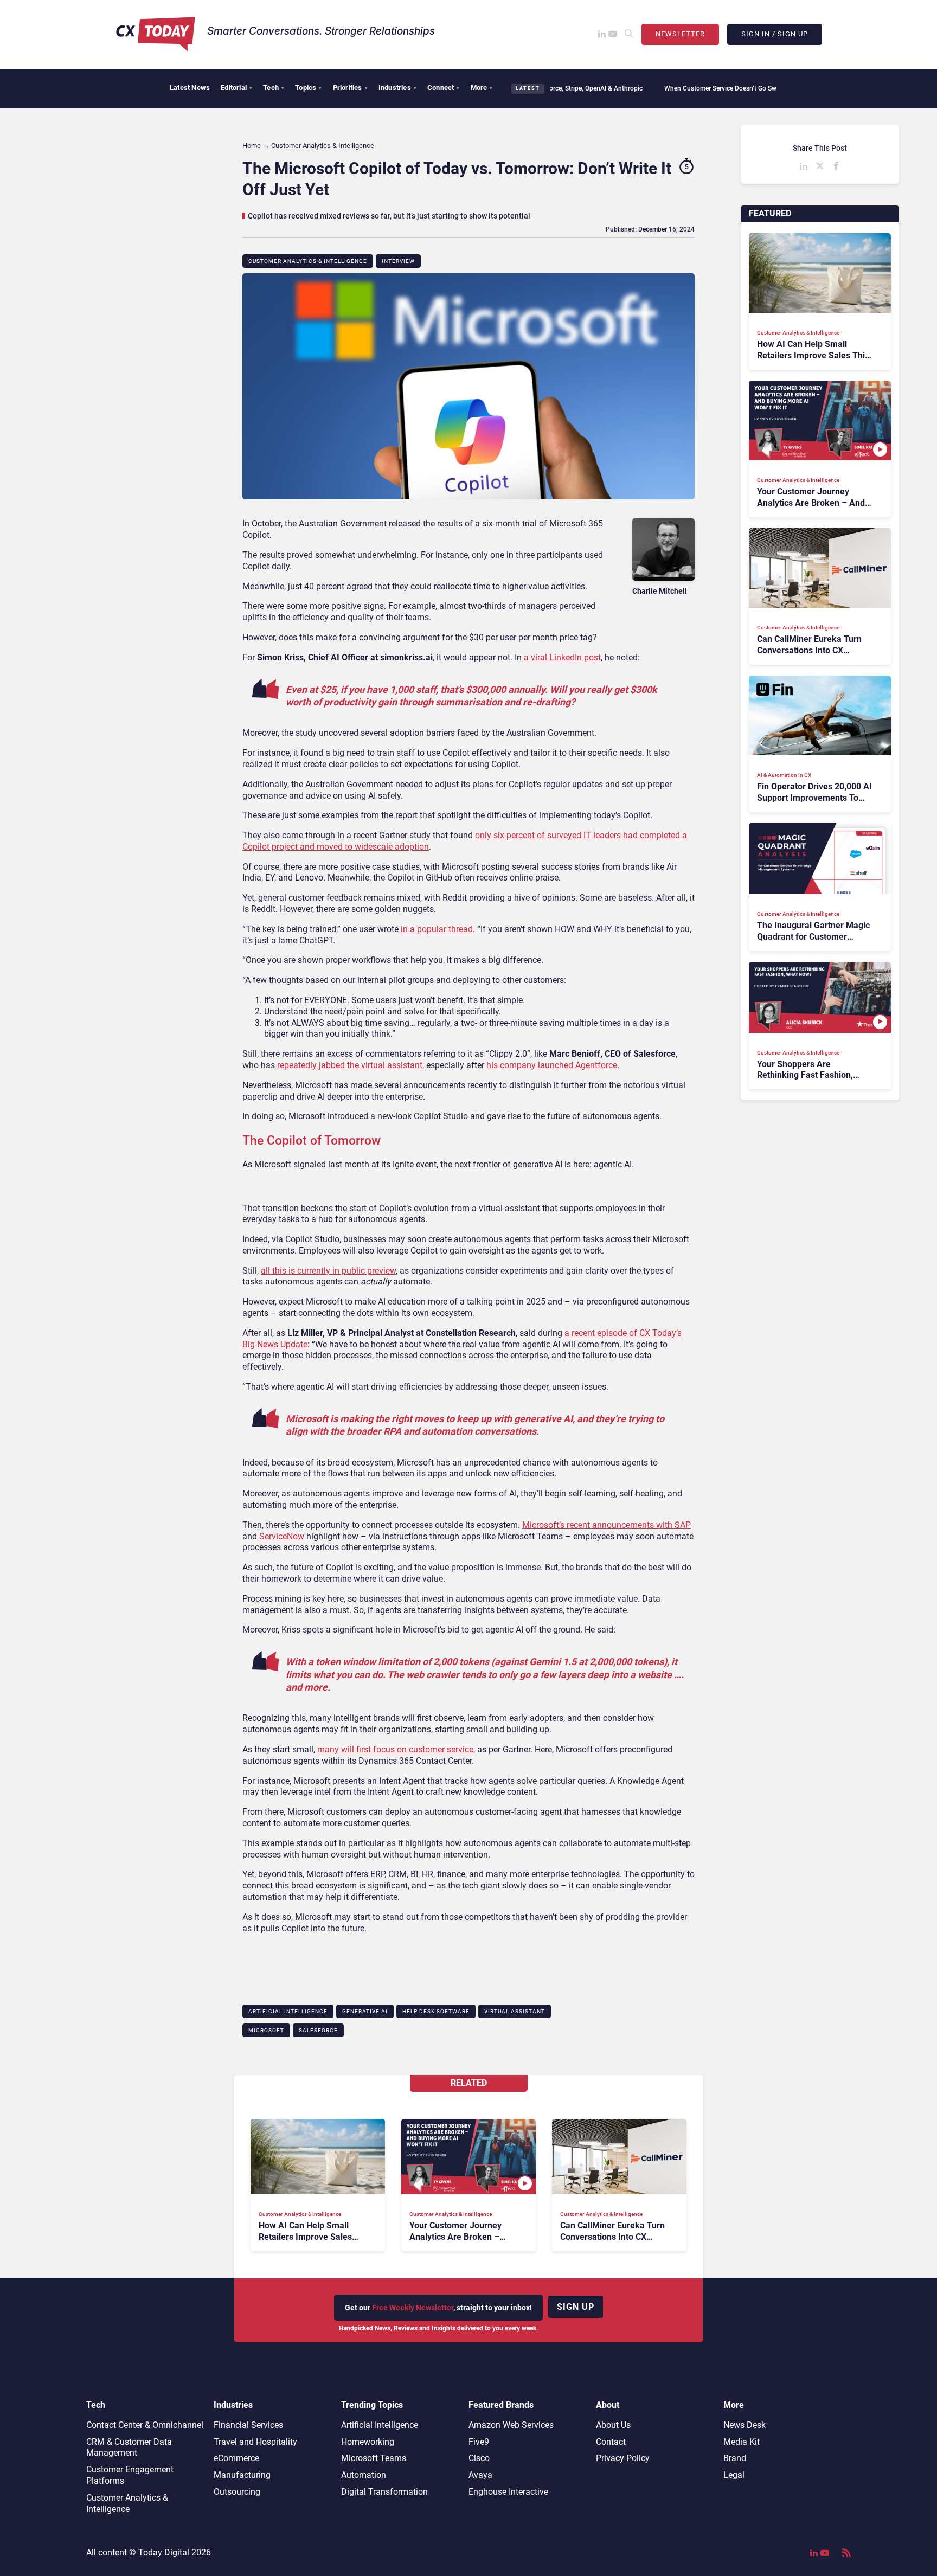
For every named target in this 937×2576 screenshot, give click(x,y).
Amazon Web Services (511, 2425)
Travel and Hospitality (255, 2442)
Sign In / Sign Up (775, 34)
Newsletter (680, 34)
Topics (308, 88)
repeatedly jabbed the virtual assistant (350, 1065)
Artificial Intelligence (288, 2011)
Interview (398, 261)
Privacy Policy (623, 2458)
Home (252, 146)
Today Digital (164, 2552)
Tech (274, 88)
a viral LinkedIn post (562, 657)
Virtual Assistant (515, 2011)
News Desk (745, 2425)
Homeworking (368, 2442)
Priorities (350, 88)
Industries (397, 88)
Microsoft (266, 2030)
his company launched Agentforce (552, 1065)
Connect (444, 88)
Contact (611, 2442)
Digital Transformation (384, 2492)
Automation (364, 2475)
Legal (734, 2475)
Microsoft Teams (374, 2458)
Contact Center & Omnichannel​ (145, 2425)
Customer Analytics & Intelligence (308, 261)
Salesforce (318, 2030)
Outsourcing (237, 2492)
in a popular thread (437, 929)
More (482, 88)
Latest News (190, 88)
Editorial (236, 88)
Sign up (576, 2307)
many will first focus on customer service (395, 1749)
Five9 (479, 2442)
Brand (735, 2458)
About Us (613, 2425)
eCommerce (236, 2458)
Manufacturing (242, 2475)
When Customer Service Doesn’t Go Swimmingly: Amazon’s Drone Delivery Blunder (726, 88)
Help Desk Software (436, 2011)
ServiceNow (282, 1536)
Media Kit (742, 2442)
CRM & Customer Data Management (129, 2447)
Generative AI (365, 2011)
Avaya (480, 2475)
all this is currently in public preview (328, 1271)
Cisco (479, 2458)
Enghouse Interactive (508, 2492)
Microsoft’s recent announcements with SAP (607, 1525)
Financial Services (248, 2425)
